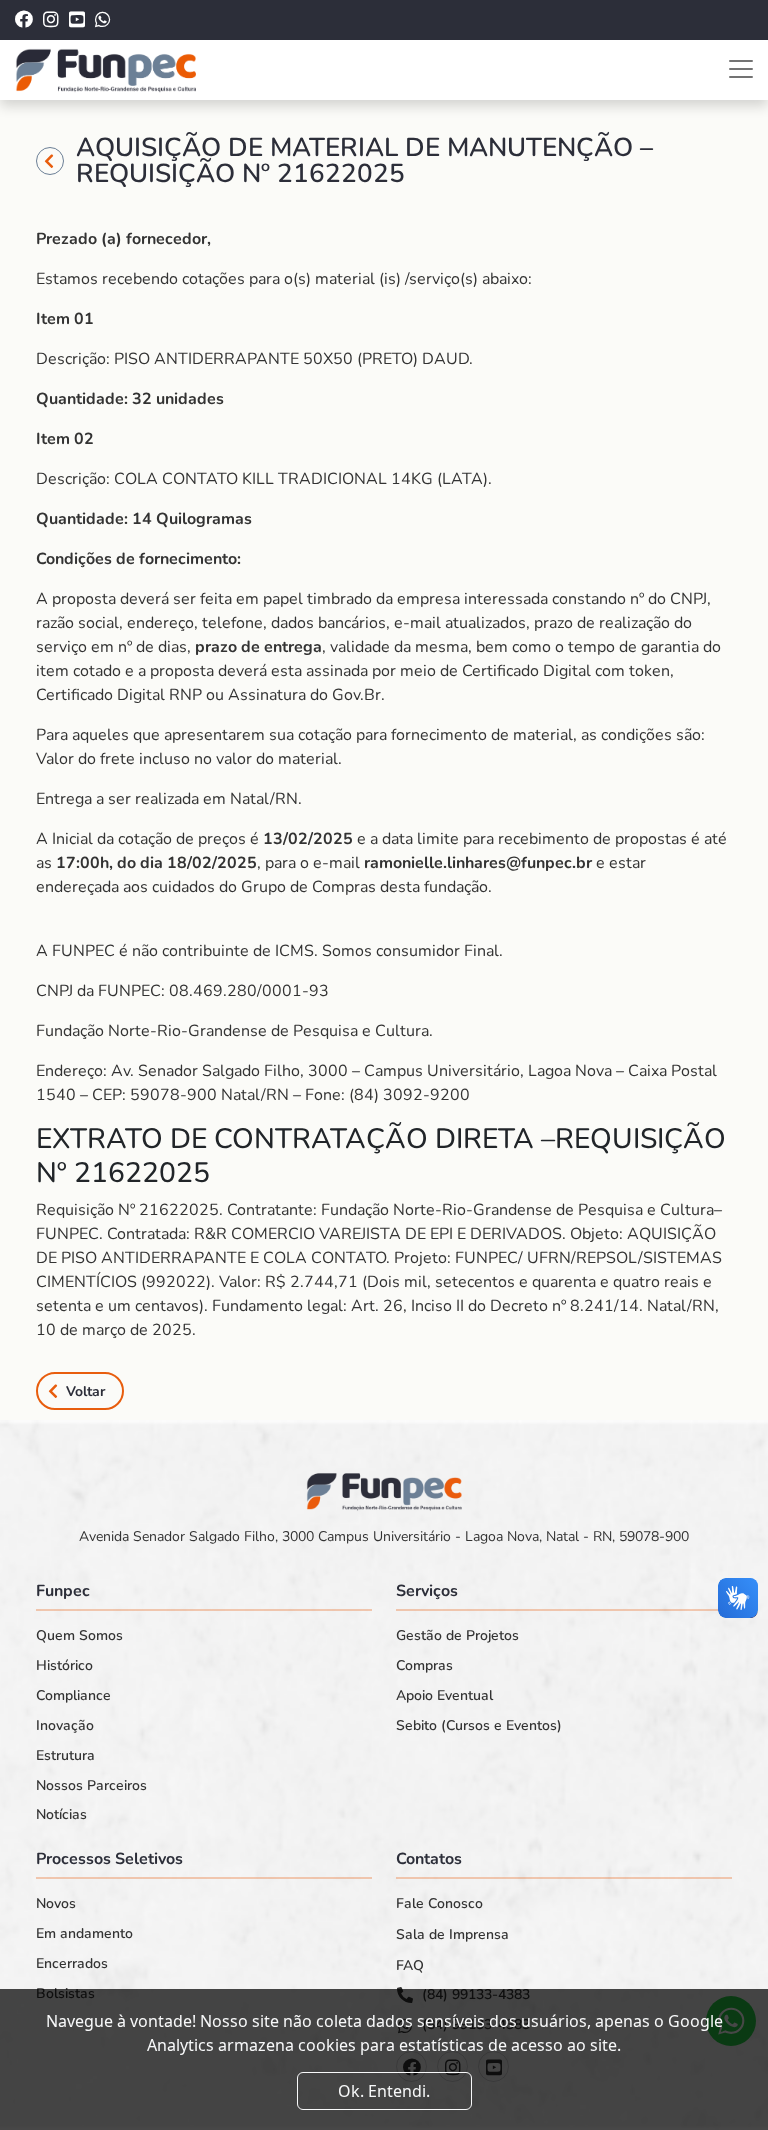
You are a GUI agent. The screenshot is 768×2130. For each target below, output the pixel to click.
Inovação (65, 1726)
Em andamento (84, 1934)
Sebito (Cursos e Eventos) (479, 1726)
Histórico (64, 1666)
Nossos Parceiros (91, 1786)
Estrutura (65, 1756)
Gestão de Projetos (457, 1636)
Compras (424, 1666)
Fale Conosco (439, 1904)
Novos (56, 1904)
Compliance (73, 1696)
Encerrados (72, 1964)
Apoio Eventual (444, 1696)
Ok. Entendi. (384, 2091)
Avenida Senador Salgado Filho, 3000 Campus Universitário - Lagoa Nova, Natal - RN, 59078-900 (384, 1536)
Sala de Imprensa (452, 1935)
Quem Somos (79, 1636)
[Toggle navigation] (741, 69)
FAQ (410, 1966)
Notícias (61, 1815)
